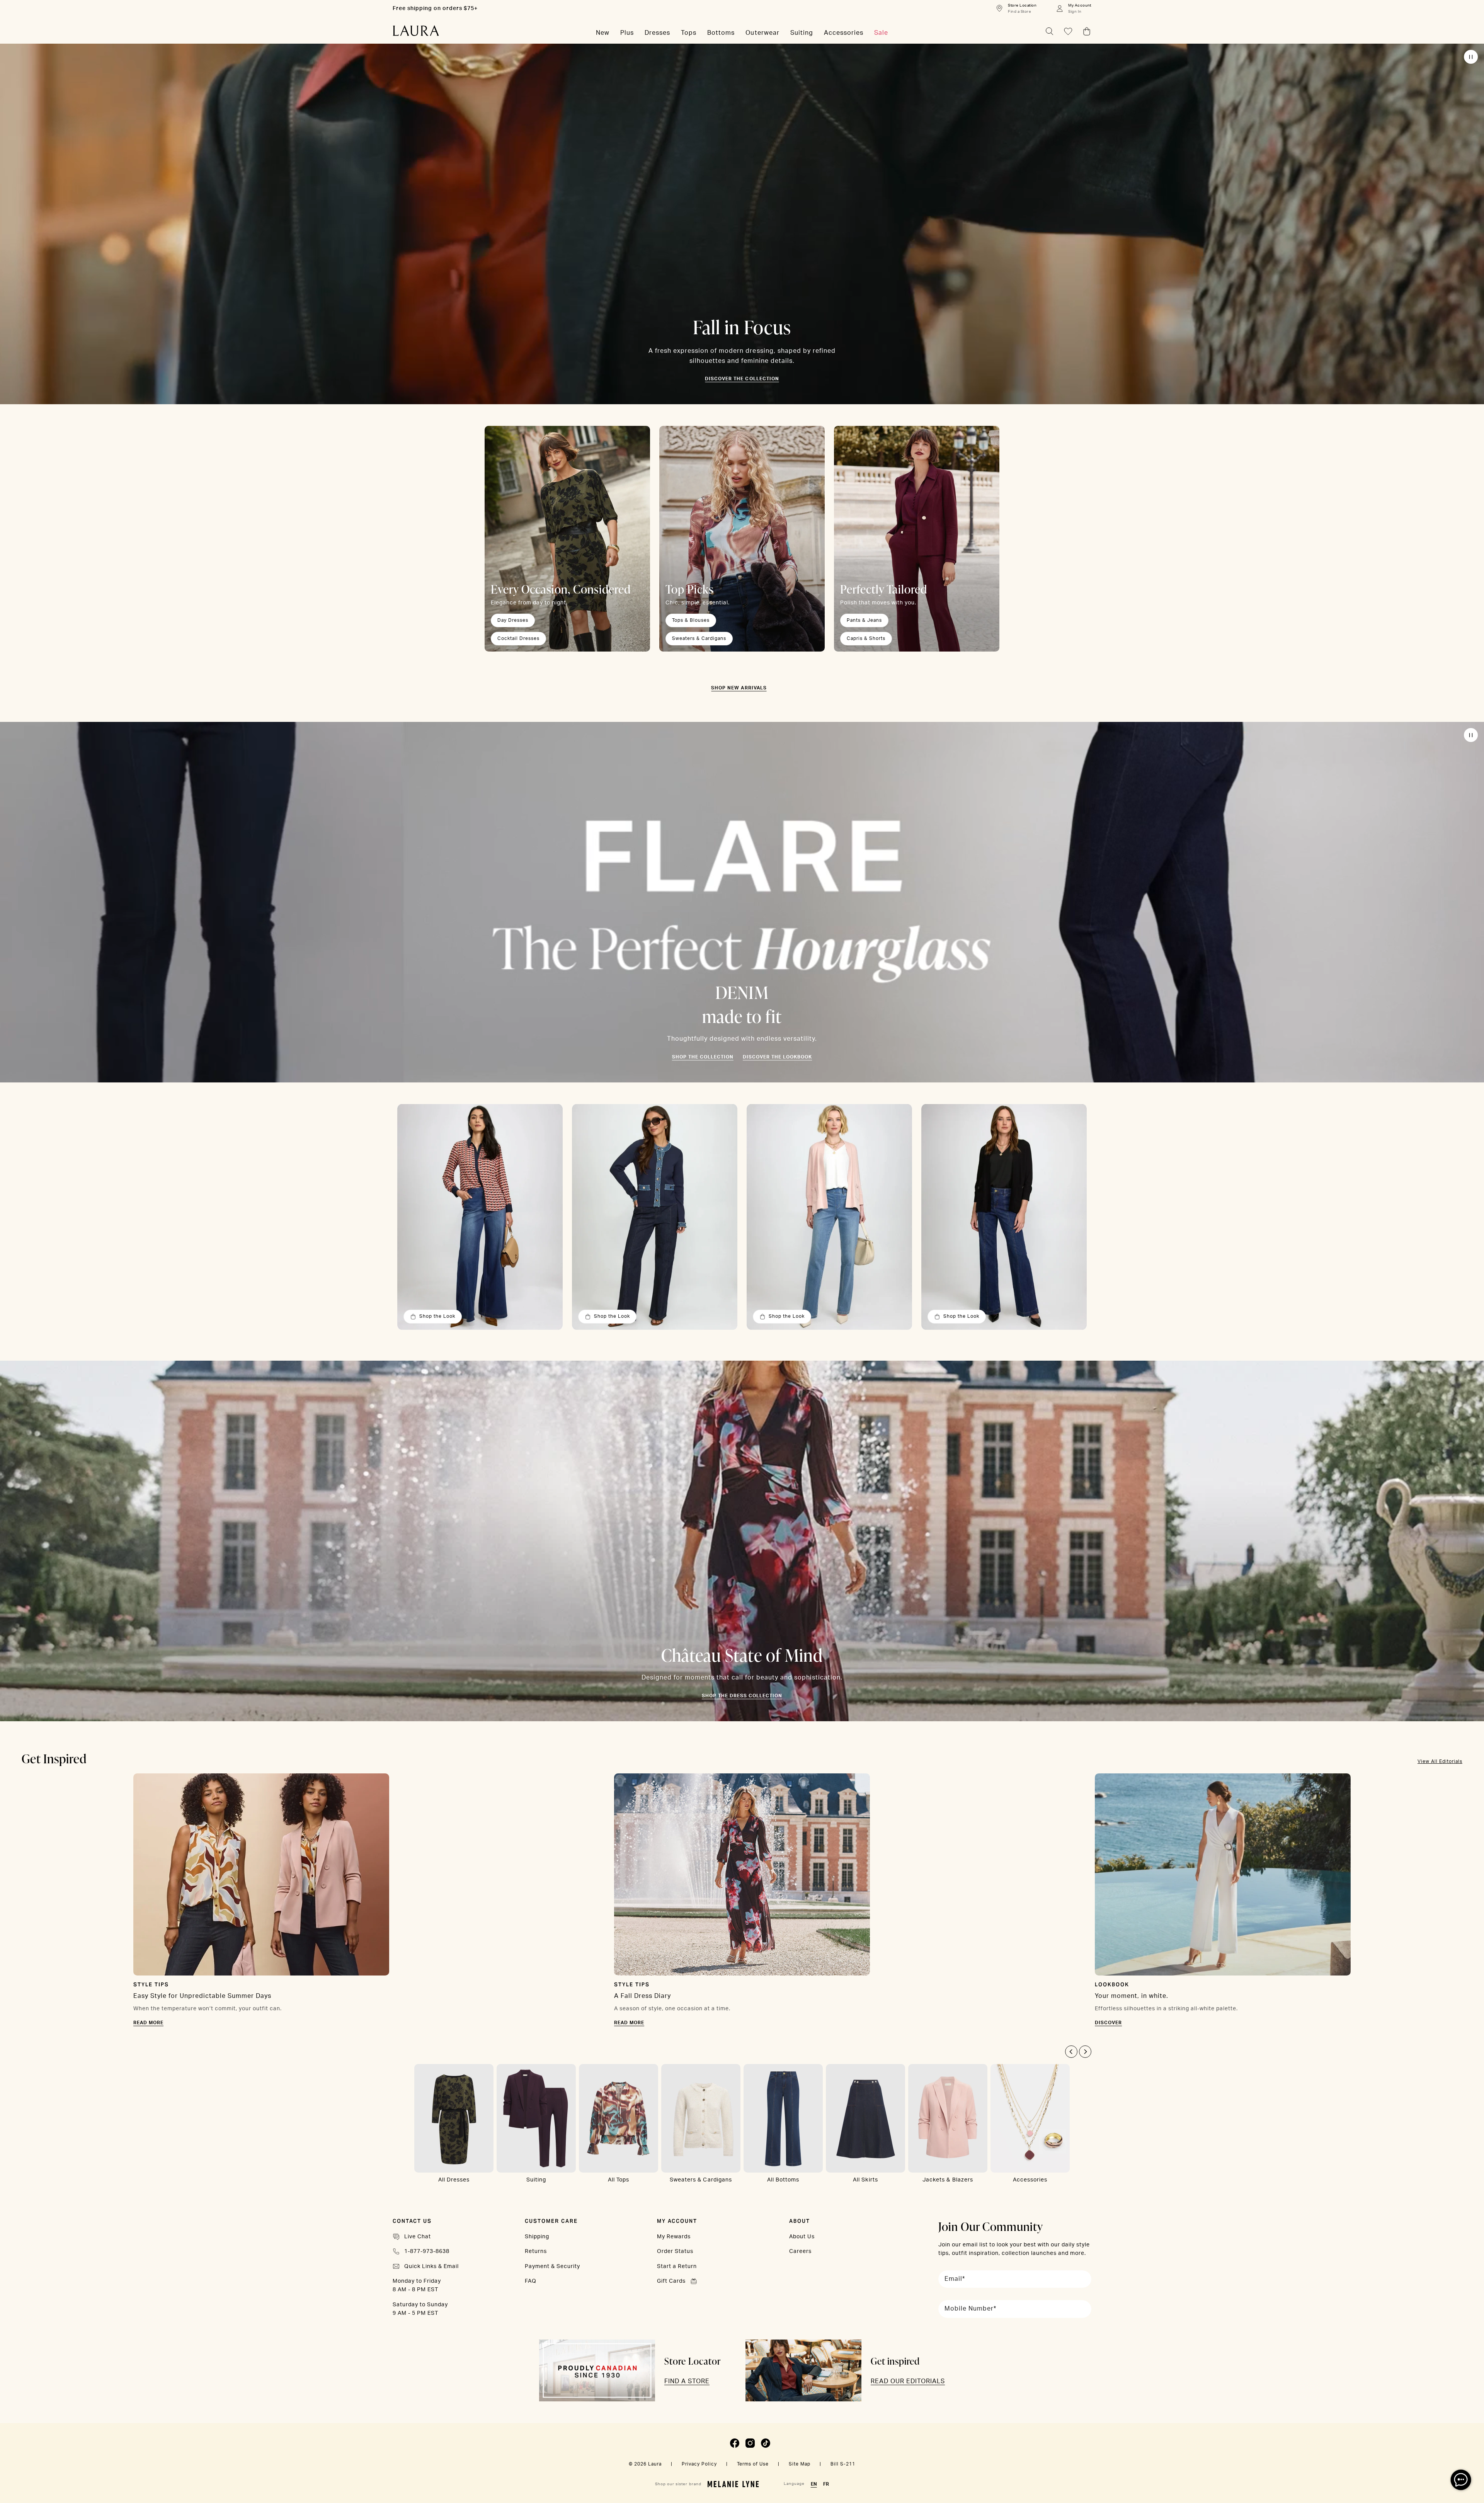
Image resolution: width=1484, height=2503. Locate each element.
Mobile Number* (970, 2309)
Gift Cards (671, 2281)
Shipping (537, 2237)
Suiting (536, 2180)
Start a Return (677, 2266)
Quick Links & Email (431, 2266)
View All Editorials (1440, 1761)
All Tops (619, 2180)
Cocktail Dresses (518, 638)
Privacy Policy (699, 2464)
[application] (1461, 2480)
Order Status (675, 2251)
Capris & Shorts (866, 638)
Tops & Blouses (691, 620)
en (814, 2484)
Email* (955, 2279)
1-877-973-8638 (427, 2251)
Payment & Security (552, 2266)
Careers (800, 2251)
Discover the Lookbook (777, 1057)
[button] (1071, 2052)
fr (826, 2484)
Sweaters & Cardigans (699, 638)
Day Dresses (513, 620)
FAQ (531, 2281)
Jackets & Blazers (948, 2180)
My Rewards (674, 2237)
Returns (536, 2251)
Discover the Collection (742, 379)
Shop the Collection (703, 1057)
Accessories (1030, 2180)
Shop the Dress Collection (742, 1696)
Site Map (800, 2464)
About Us (802, 2237)
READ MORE (148, 2023)
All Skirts (865, 2180)
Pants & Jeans (864, 620)
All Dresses (454, 2180)
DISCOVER (1108, 2023)
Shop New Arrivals (739, 688)
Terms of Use (753, 2464)
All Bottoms (783, 2180)
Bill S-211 (843, 2464)
